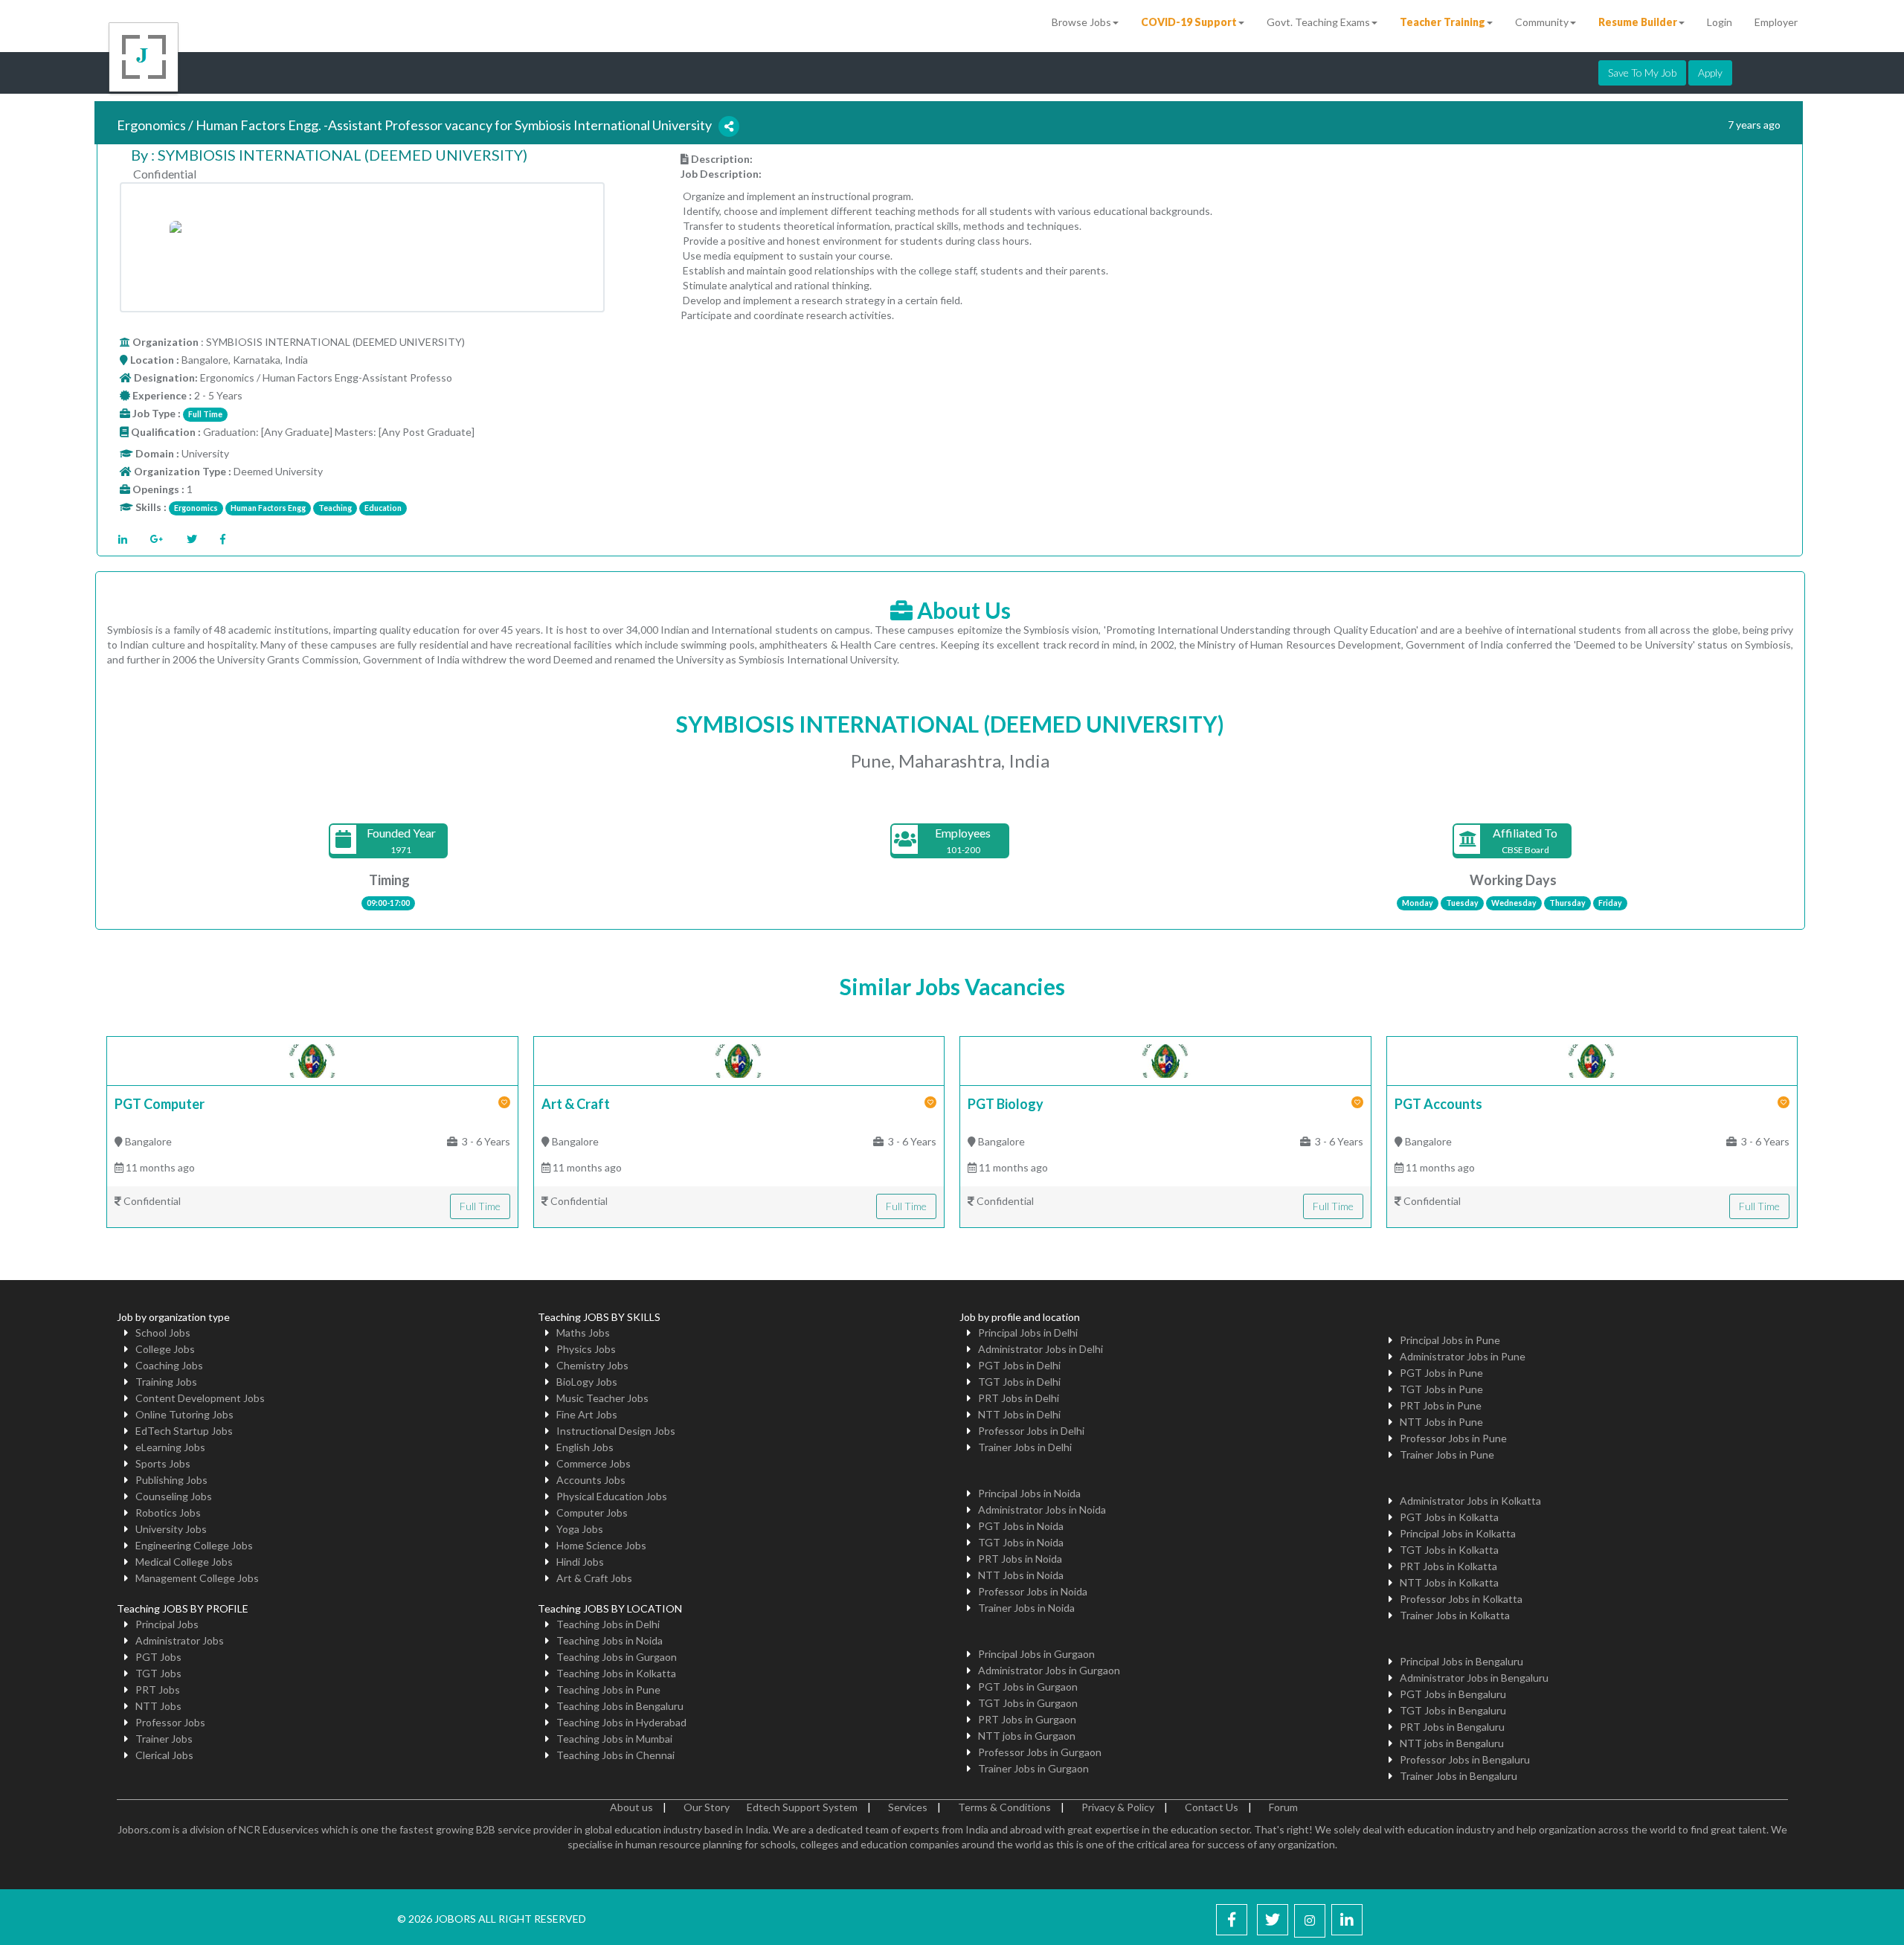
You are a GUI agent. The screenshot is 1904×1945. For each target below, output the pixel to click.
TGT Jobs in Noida (1021, 1542)
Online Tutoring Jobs (184, 1414)
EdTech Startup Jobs (184, 1431)
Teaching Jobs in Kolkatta (616, 1673)
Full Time (480, 1206)
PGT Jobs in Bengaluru (1453, 1694)
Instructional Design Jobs (616, 1431)
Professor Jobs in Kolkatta (1461, 1599)
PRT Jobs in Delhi (1019, 1398)
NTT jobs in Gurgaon (1027, 1736)
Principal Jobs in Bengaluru (1461, 1661)
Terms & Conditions (1004, 1807)
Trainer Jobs (164, 1739)
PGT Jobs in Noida (1021, 1526)
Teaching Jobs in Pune (608, 1690)
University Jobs (171, 1529)
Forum (1283, 1807)
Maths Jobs (583, 1332)
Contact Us (1212, 1807)
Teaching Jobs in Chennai (615, 1755)
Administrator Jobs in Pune (1463, 1356)
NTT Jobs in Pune (1441, 1422)
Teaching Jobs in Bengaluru (620, 1706)
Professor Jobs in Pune (1453, 1438)
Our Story (707, 1807)
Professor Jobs (170, 1722)
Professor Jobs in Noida (1033, 1591)
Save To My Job (1642, 73)
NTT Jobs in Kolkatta (1449, 1582)
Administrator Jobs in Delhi (1041, 1349)
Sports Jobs (163, 1463)
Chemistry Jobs (592, 1365)
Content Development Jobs (200, 1398)
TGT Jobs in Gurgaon (1028, 1703)
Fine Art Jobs (587, 1414)
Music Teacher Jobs (602, 1398)
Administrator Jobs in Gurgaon (1049, 1670)
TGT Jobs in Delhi (1019, 1382)
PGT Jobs (158, 1657)
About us (631, 1807)
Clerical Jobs (164, 1755)
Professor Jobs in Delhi (1031, 1431)
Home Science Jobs (601, 1545)
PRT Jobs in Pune (1441, 1405)
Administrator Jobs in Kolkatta (1470, 1501)
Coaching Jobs (169, 1365)
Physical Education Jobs (612, 1496)
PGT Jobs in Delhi (1019, 1365)
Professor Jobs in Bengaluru (1465, 1759)
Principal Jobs (167, 1624)
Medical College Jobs (184, 1562)
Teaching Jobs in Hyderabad (621, 1722)
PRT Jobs (158, 1690)
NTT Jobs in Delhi (1019, 1414)
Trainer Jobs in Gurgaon (1033, 1768)
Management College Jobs (197, 1578)
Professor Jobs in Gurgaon (1040, 1752)
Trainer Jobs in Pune (1447, 1454)
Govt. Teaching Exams (1318, 22)
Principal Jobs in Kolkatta (1458, 1533)
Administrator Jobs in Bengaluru (1474, 1678)
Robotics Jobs (168, 1512)
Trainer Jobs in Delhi (1025, 1447)
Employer (1776, 22)
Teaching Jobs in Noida (610, 1640)
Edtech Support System (802, 1807)
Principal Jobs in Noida (1029, 1493)
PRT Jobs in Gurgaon (1027, 1719)
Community (1542, 22)
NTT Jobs (158, 1706)
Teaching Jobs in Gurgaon (617, 1657)
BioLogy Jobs (587, 1382)
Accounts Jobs (591, 1480)
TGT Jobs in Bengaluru (1453, 1710)
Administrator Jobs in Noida (1042, 1510)
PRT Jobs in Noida (1020, 1559)
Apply (1710, 73)
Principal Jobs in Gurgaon (1036, 1654)
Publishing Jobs (171, 1480)
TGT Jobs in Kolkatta (1449, 1550)
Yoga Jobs (580, 1529)
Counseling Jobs (174, 1496)
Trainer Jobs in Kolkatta (1455, 1615)
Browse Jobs (1081, 22)
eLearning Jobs (170, 1447)
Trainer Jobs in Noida (1026, 1608)
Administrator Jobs (180, 1640)
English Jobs (585, 1447)
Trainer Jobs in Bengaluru (1458, 1776)
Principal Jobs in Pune (1450, 1340)
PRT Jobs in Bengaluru (1452, 1727)
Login (1720, 22)
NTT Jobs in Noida (1021, 1575)
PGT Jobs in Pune (1441, 1373)
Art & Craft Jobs (594, 1578)
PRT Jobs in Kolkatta (1448, 1566)
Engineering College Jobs (194, 1545)
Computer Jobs (592, 1512)
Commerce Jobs (594, 1463)
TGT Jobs (158, 1673)
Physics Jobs (586, 1349)
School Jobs (163, 1332)
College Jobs (165, 1349)
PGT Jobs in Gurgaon (1028, 1687)
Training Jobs (166, 1382)
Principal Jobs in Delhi (1028, 1332)
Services (908, 1807)
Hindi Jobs (580, 1562)
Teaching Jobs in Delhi (608, 1624)
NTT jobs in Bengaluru (1452, 1743)
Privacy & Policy (1118, 1807)
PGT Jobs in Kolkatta (1449, 1517)
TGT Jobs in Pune (1441, 1389)
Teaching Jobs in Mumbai (614, 1739)
